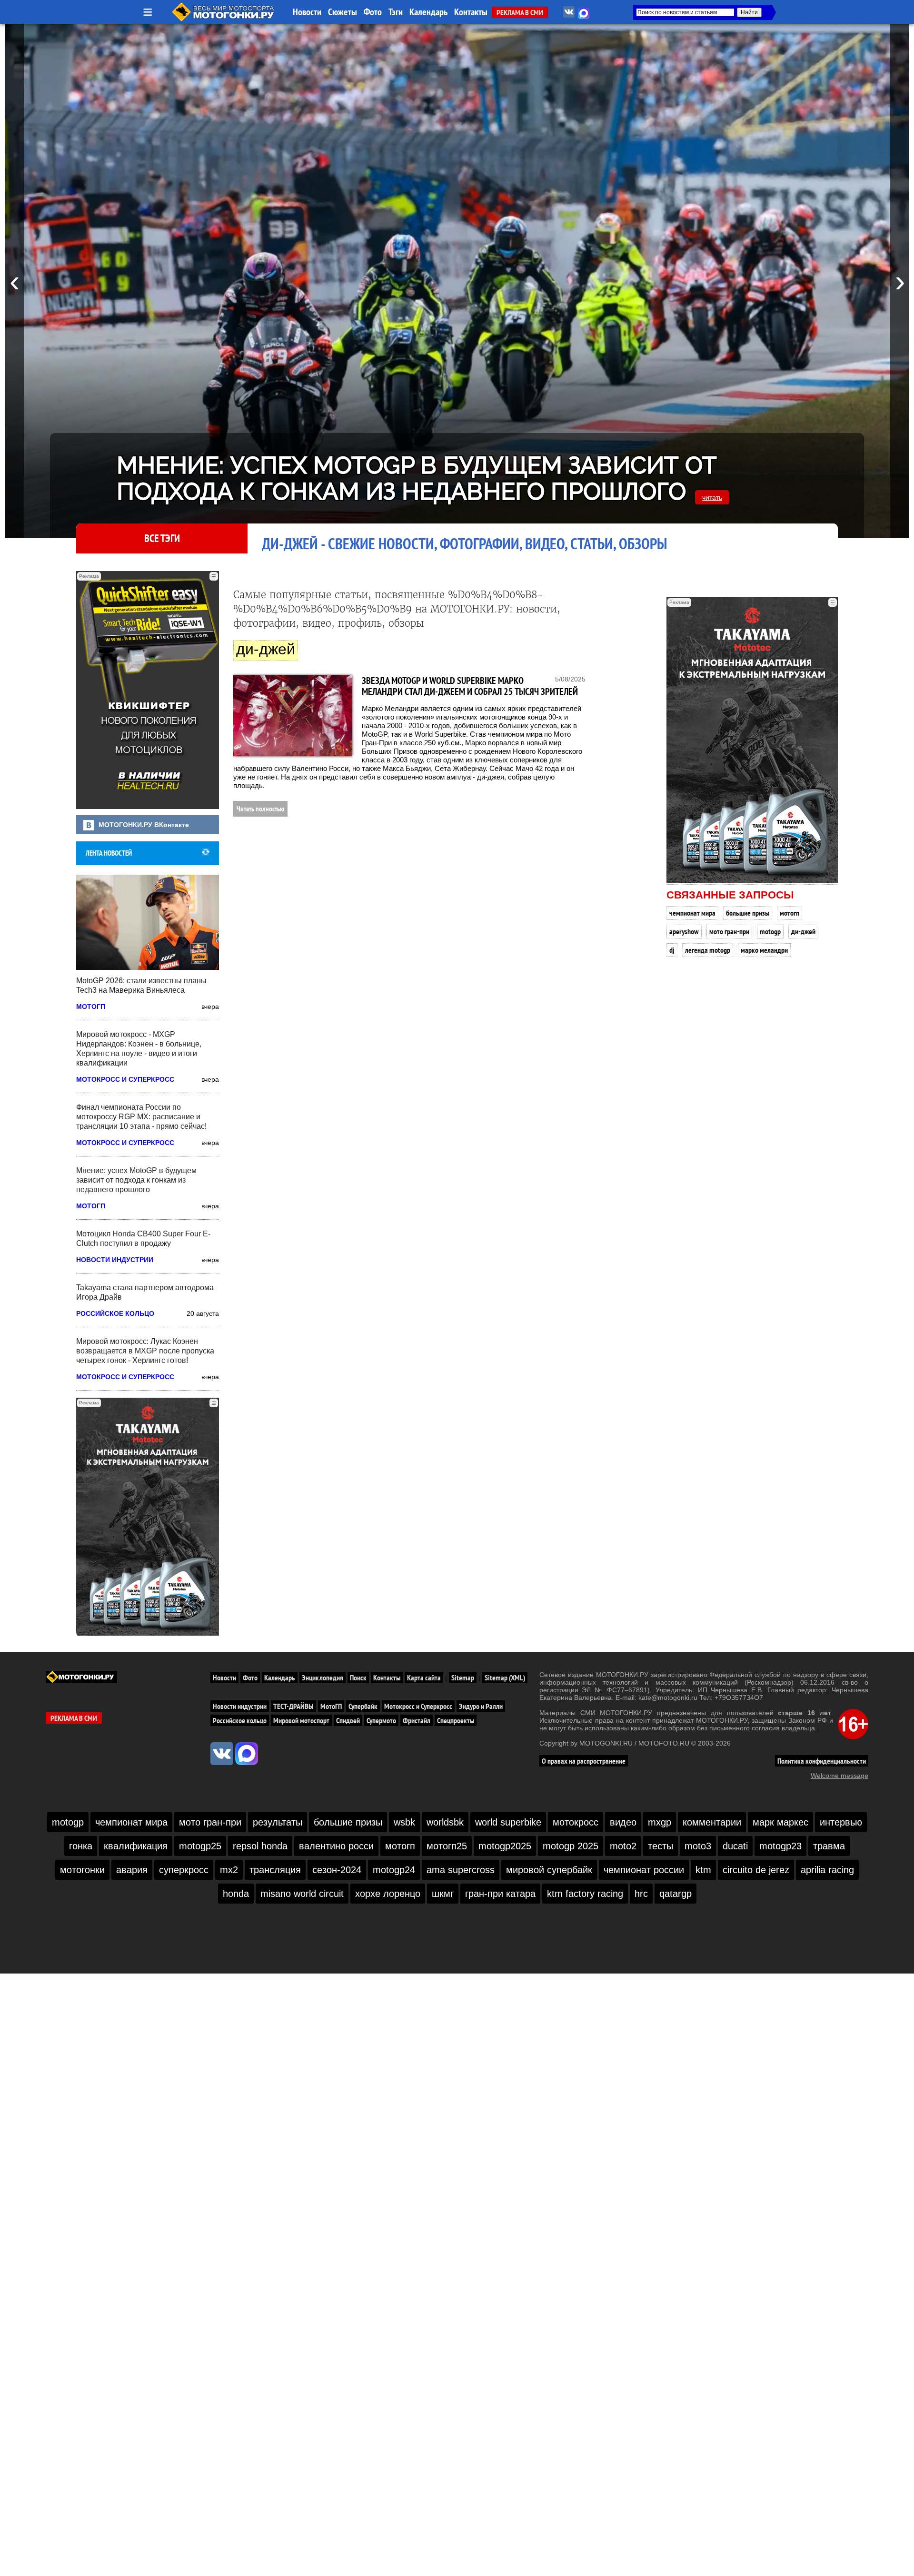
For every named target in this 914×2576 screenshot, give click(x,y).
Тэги (396, 12)
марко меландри (764, 950)
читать (712, 497)
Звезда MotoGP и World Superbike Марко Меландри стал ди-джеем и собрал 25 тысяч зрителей (470, 686)
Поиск (358, 1678)
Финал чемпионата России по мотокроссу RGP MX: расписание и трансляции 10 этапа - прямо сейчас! (141, 1117)
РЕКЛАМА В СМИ (520, 12)
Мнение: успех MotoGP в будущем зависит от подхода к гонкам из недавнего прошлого (417, 478)
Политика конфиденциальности (822, 1761)
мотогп (790, 913)
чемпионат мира (692, 913)
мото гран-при (729, 931)
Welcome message (839, 1776)
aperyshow (684, 931)
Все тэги (162, 538)
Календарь (428, 12)
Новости (307, 12)
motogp (770, 931)
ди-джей (803, 931)
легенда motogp (708, 950)
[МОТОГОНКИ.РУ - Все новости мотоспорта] (224, 19)
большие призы (748, 913)
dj (672, 950)
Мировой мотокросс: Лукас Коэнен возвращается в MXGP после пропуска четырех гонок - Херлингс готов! (145, 1351)
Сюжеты (343, 12)
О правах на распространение (584, 1761)
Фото (373, 12)
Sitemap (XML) (505, 1678)
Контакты (471, 12)
